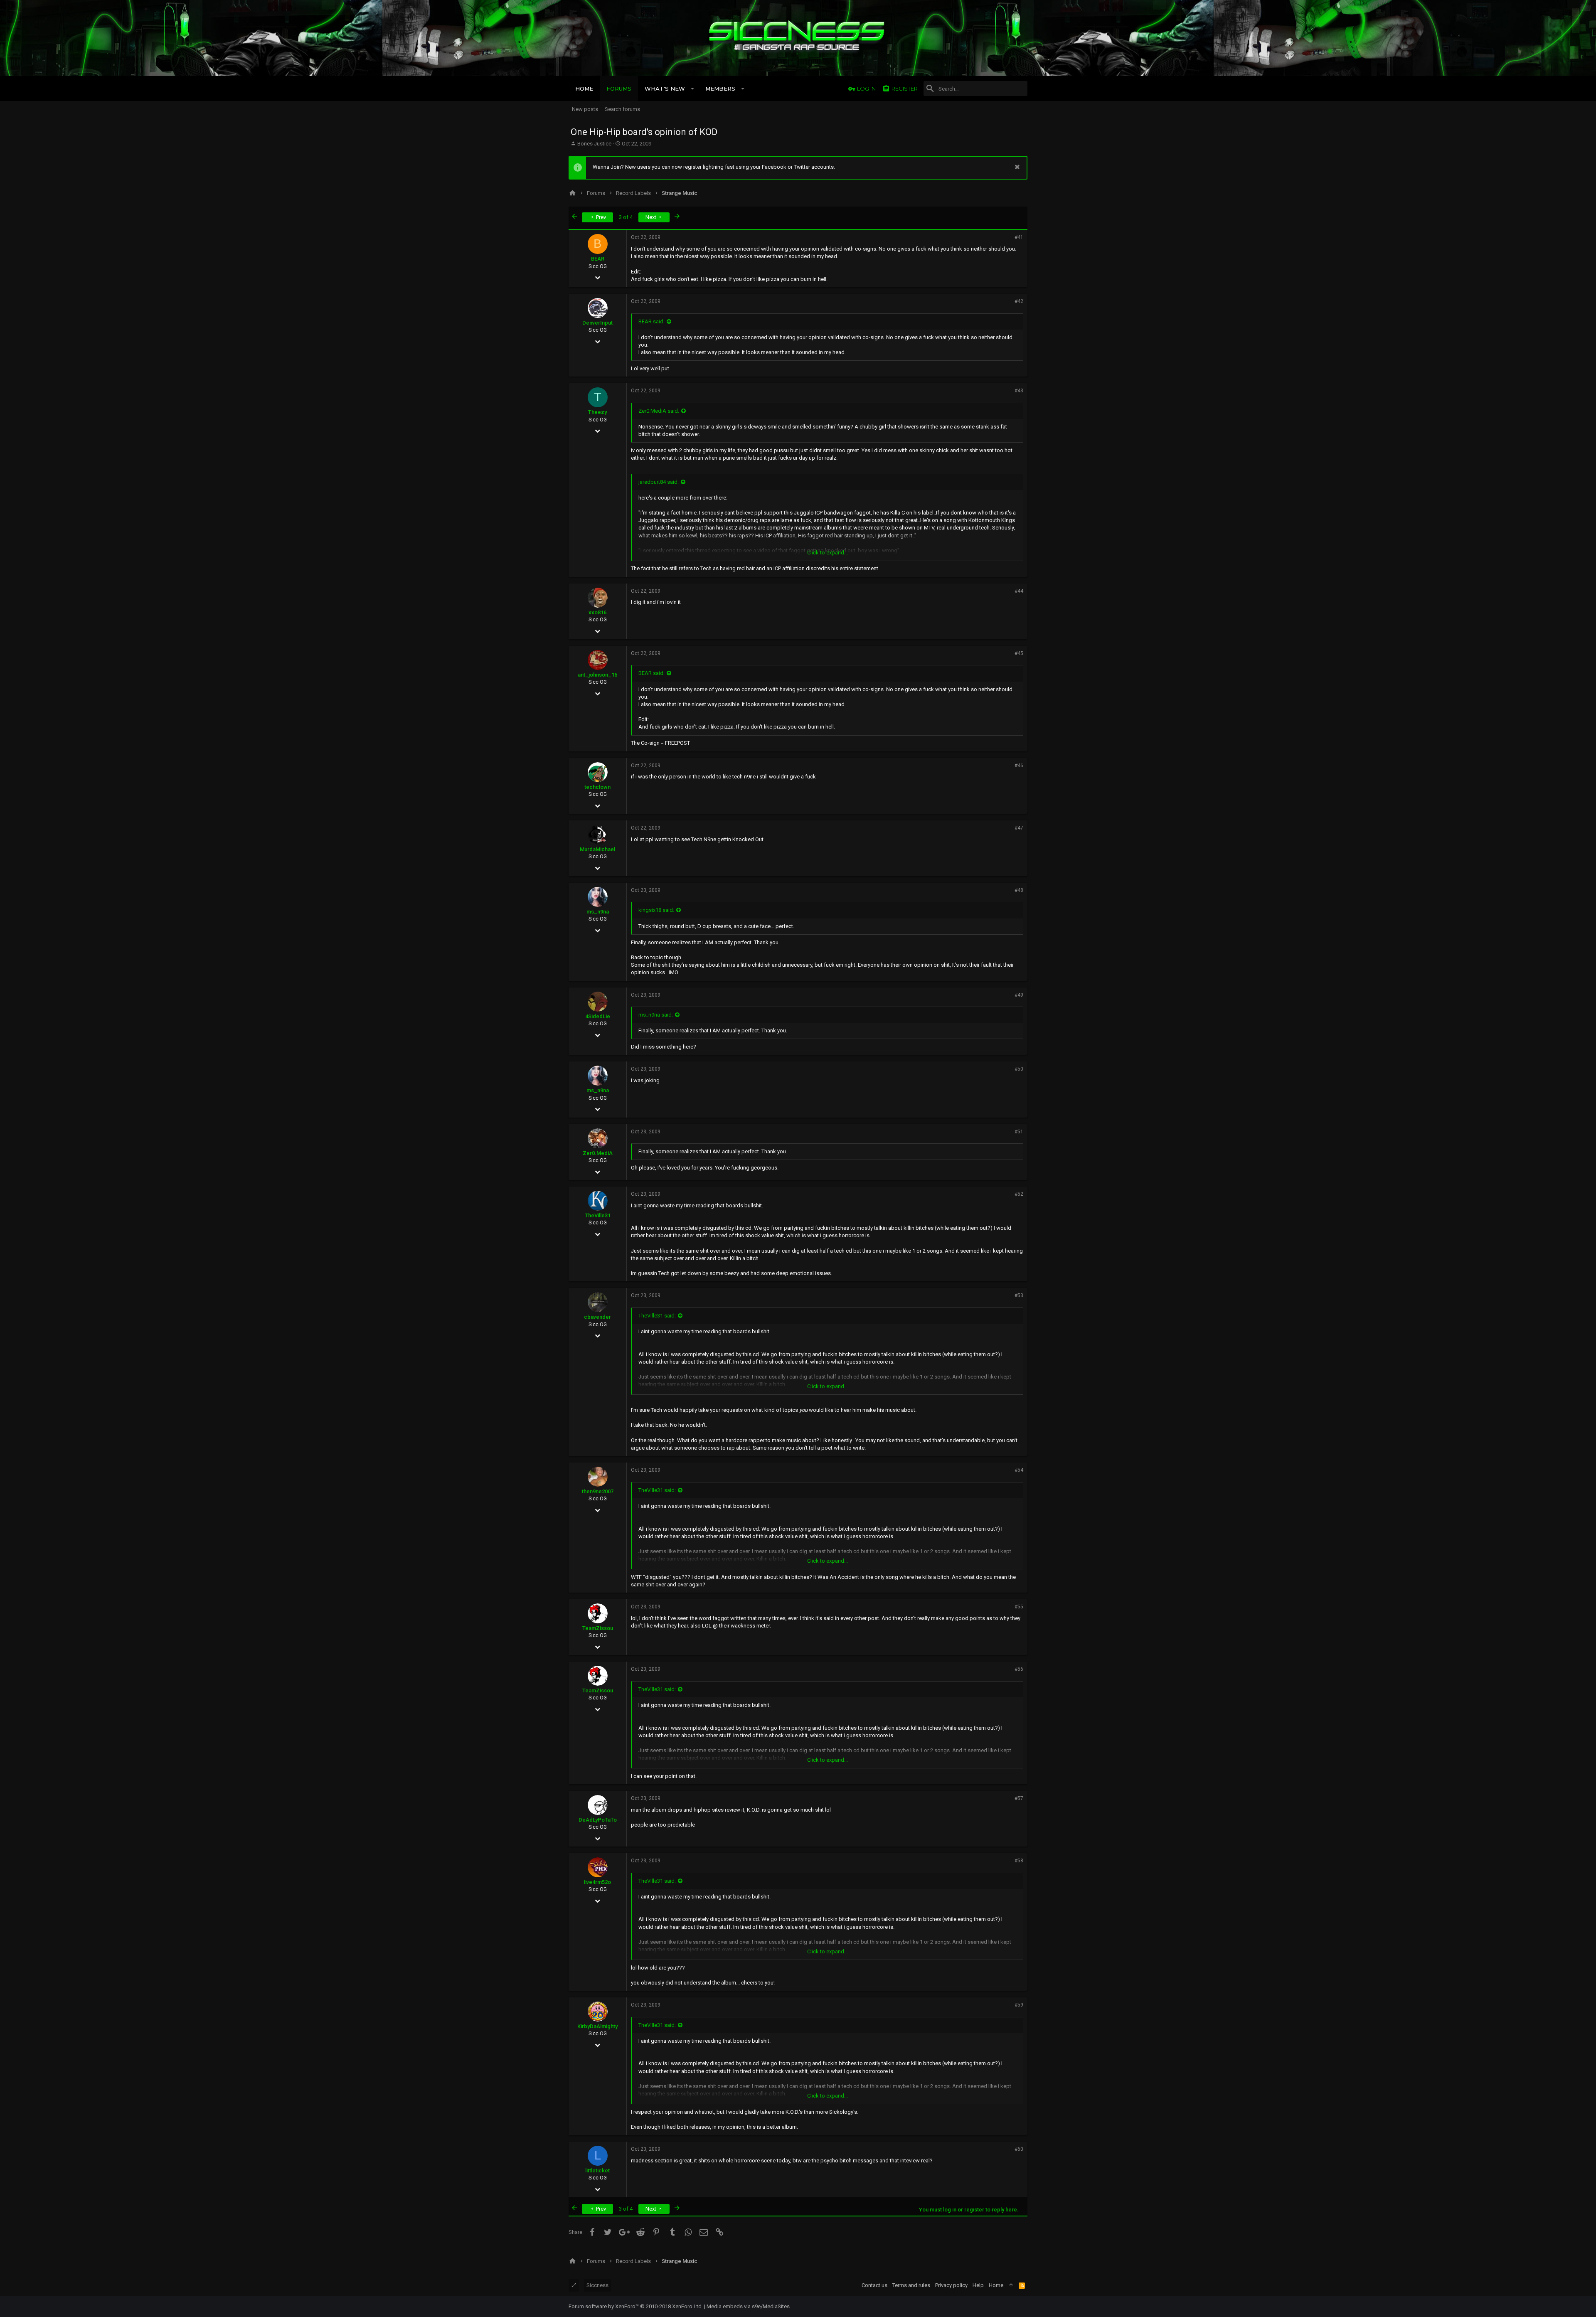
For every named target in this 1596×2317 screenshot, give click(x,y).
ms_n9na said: (656, 1015)
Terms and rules (911, 2285)
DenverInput (597, 323)
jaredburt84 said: (659, 482)
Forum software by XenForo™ (636, 2306)
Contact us (874, 2285)
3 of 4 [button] (626, 217)
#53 (1019, 1295)
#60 (1019, 2149)
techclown (597, 787)
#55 (1019, 1607)
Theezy (597, 412)
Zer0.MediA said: (659, 411)
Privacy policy (951, 2285)
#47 (1019, 828)
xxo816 (597, 612)
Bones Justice (594, 144)
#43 (1019, 391)
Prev (600, 217)
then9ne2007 (598, 1491)
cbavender (597, 1317)
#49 (1019, 995)
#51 (1019, 1132)
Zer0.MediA (598, 1153)
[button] (693, 89)
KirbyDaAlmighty (597, 2026)
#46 (1019, 766)
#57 (1019, 1798)
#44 (1019, 591)
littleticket (597, 2170)
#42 (1019, 301)
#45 (1019, 653)
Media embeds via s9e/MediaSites (748, 2306)
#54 (1019, 1470)
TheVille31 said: (657, 1316)
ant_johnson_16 (597, 675)
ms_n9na (598, 912)
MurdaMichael (597, 849)
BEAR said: (651, 321)
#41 (1019, 237)
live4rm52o (597, 1882)
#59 (1019, 2005)
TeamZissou (598, 1628)
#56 (1019, 1669)
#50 (1019, 1069)
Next (651, 217)
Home (996, 2285)
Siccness (597, 2285)
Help (978, 2285)
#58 (1019, 1861)
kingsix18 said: (656, 910)
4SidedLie (598, 1016)
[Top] (1011, 2285)
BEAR (598, 259)
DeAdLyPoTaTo (598, 1820)
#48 (1019, 890)
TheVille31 (598, 1215)
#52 (1019, 1194)
